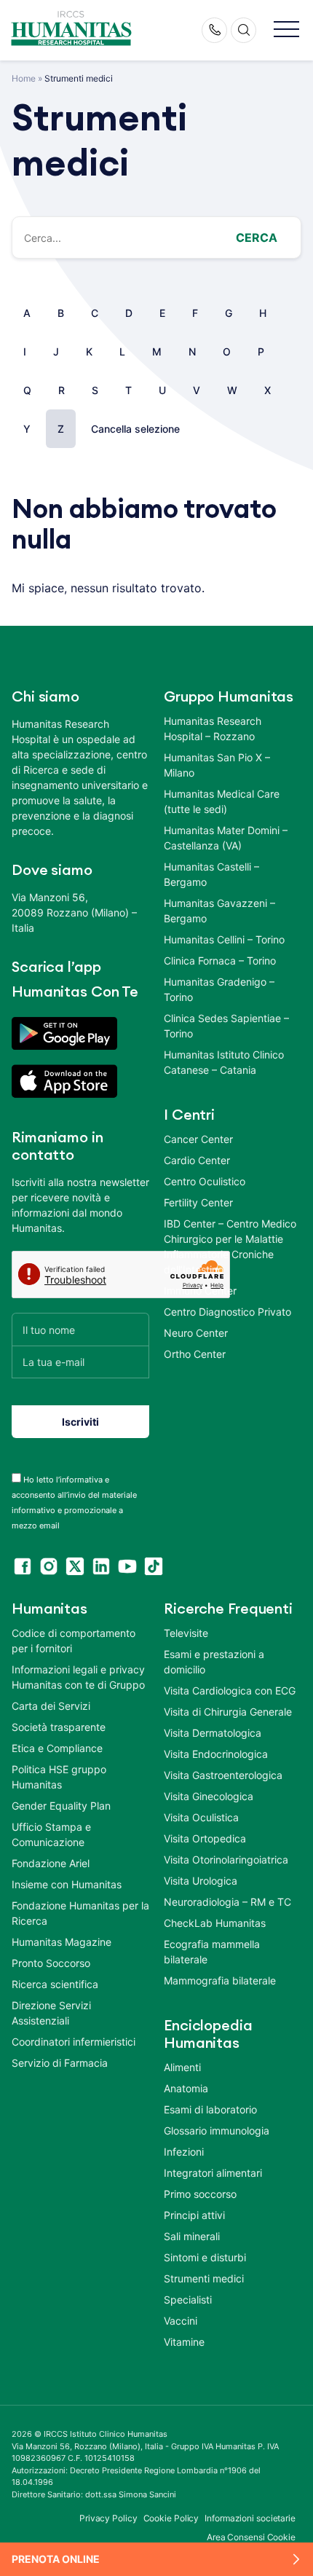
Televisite (186, 1633)
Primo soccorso (200, 2194)
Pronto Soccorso (51, 1963)
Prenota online (56, 2559)
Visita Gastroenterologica (223, 1775)
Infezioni (184, 2152)
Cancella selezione (135, 429)
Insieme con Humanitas (67, 1884)
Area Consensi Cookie (251, 2537)
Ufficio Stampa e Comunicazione (51, 1834)
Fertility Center (198, 1202)
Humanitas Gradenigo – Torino (219, 989)
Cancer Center (198, 1139)
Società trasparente (59, 1727)
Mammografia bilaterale (220, 1980)
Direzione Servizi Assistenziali (51, 2013)
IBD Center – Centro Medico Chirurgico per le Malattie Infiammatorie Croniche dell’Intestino (230, 1246)
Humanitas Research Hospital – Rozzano (213, 729)
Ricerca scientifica (55, 1984)
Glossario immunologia (217, 2131)
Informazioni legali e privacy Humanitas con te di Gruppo (78, 1677)
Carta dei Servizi (51, 1706)
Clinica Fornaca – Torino (220, 961)
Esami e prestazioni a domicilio (214, 1662)
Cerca (257, 237)
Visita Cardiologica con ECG (230, 1690)
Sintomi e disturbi (205, 2257)
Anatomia (186, 2088)
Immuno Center (200, 1291)
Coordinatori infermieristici (74, 2042)
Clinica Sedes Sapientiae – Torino (226, 1026)
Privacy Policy (108, 2518)
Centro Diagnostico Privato (227, 1312)
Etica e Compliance (57, 1748)
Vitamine (184, 2342)
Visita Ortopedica (205, 1838)
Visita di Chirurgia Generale (228, 1712)
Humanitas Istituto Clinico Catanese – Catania (224, 1062)
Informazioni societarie (250, 2518)
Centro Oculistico (205, 1181)
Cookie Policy (171, 2518)
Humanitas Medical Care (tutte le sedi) (222, 801)
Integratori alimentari (213, 2173)
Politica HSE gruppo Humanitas (59, 1777)
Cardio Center (197, 1160)
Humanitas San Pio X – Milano (217, 765)
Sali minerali (192, 2236)
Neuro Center (196, 1333)
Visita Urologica (201, 1881)
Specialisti (188, 2300)
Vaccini (181, 2321)
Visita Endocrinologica (216, 1754)
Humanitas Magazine (62, 1942)
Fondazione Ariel (51, 1863)
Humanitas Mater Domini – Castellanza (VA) (226, 838)
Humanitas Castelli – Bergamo (211, 874)
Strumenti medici (204, 2278)
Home (24, 78)
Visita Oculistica (201, 1817)
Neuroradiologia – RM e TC (227, 1902)
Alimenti (182, 2067)
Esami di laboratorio (210, 2109)
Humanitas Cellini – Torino (224, 939)
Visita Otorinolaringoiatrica (226, 1860)
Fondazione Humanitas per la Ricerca (80, 1913)
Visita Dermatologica (213, 1733)
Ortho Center (195, 1354)
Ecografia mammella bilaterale (212, 1952)
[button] (286, 30)
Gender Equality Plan (61, 1806)
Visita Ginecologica (209, 1796)
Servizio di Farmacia (60, 2063)
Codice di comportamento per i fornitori (74, 1641)
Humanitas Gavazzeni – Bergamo (219, 911)
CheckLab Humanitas (215, 1923)
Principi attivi (194, 2215)
